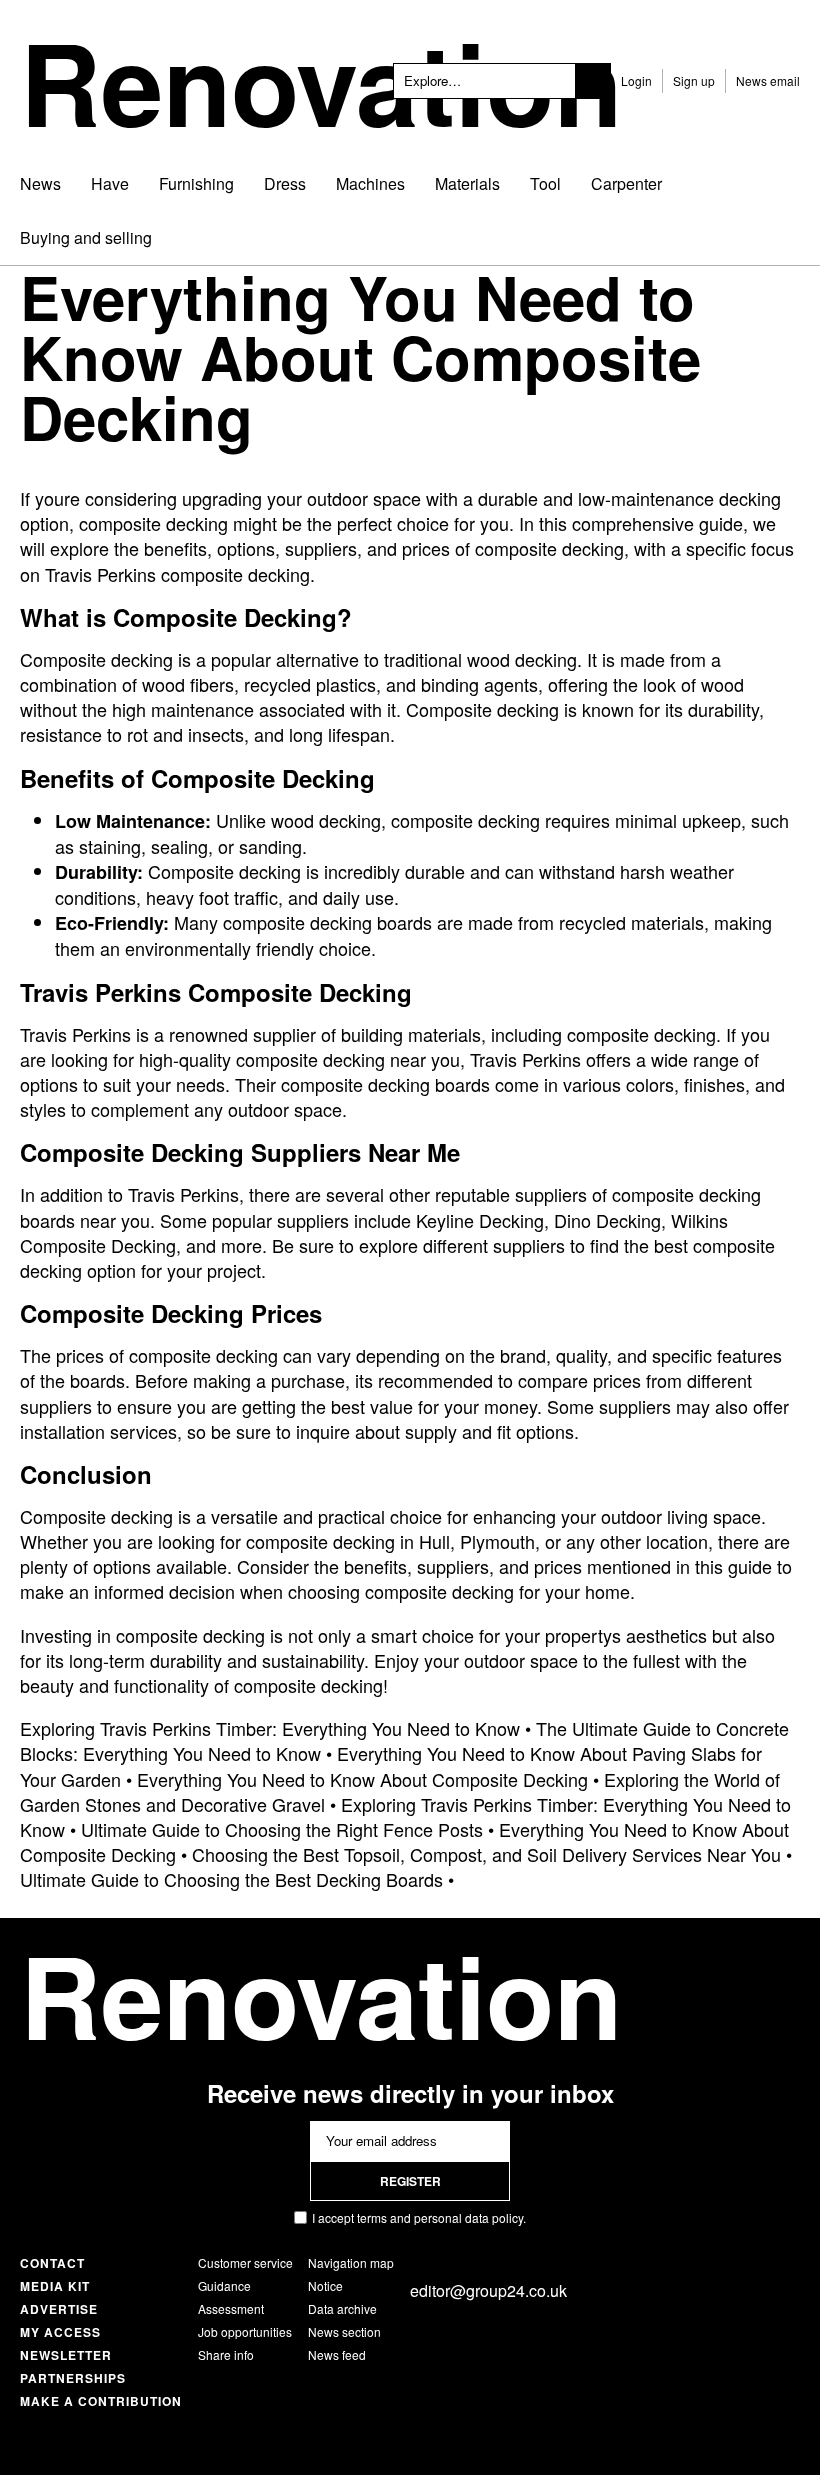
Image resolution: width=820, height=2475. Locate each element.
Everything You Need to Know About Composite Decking (362, 1779)
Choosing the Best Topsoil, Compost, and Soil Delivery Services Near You (486, 1854)
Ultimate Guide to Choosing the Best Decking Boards (231, 1879)
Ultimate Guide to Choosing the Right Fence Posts (282, 1829)
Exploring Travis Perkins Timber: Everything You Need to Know (270, 1728)
